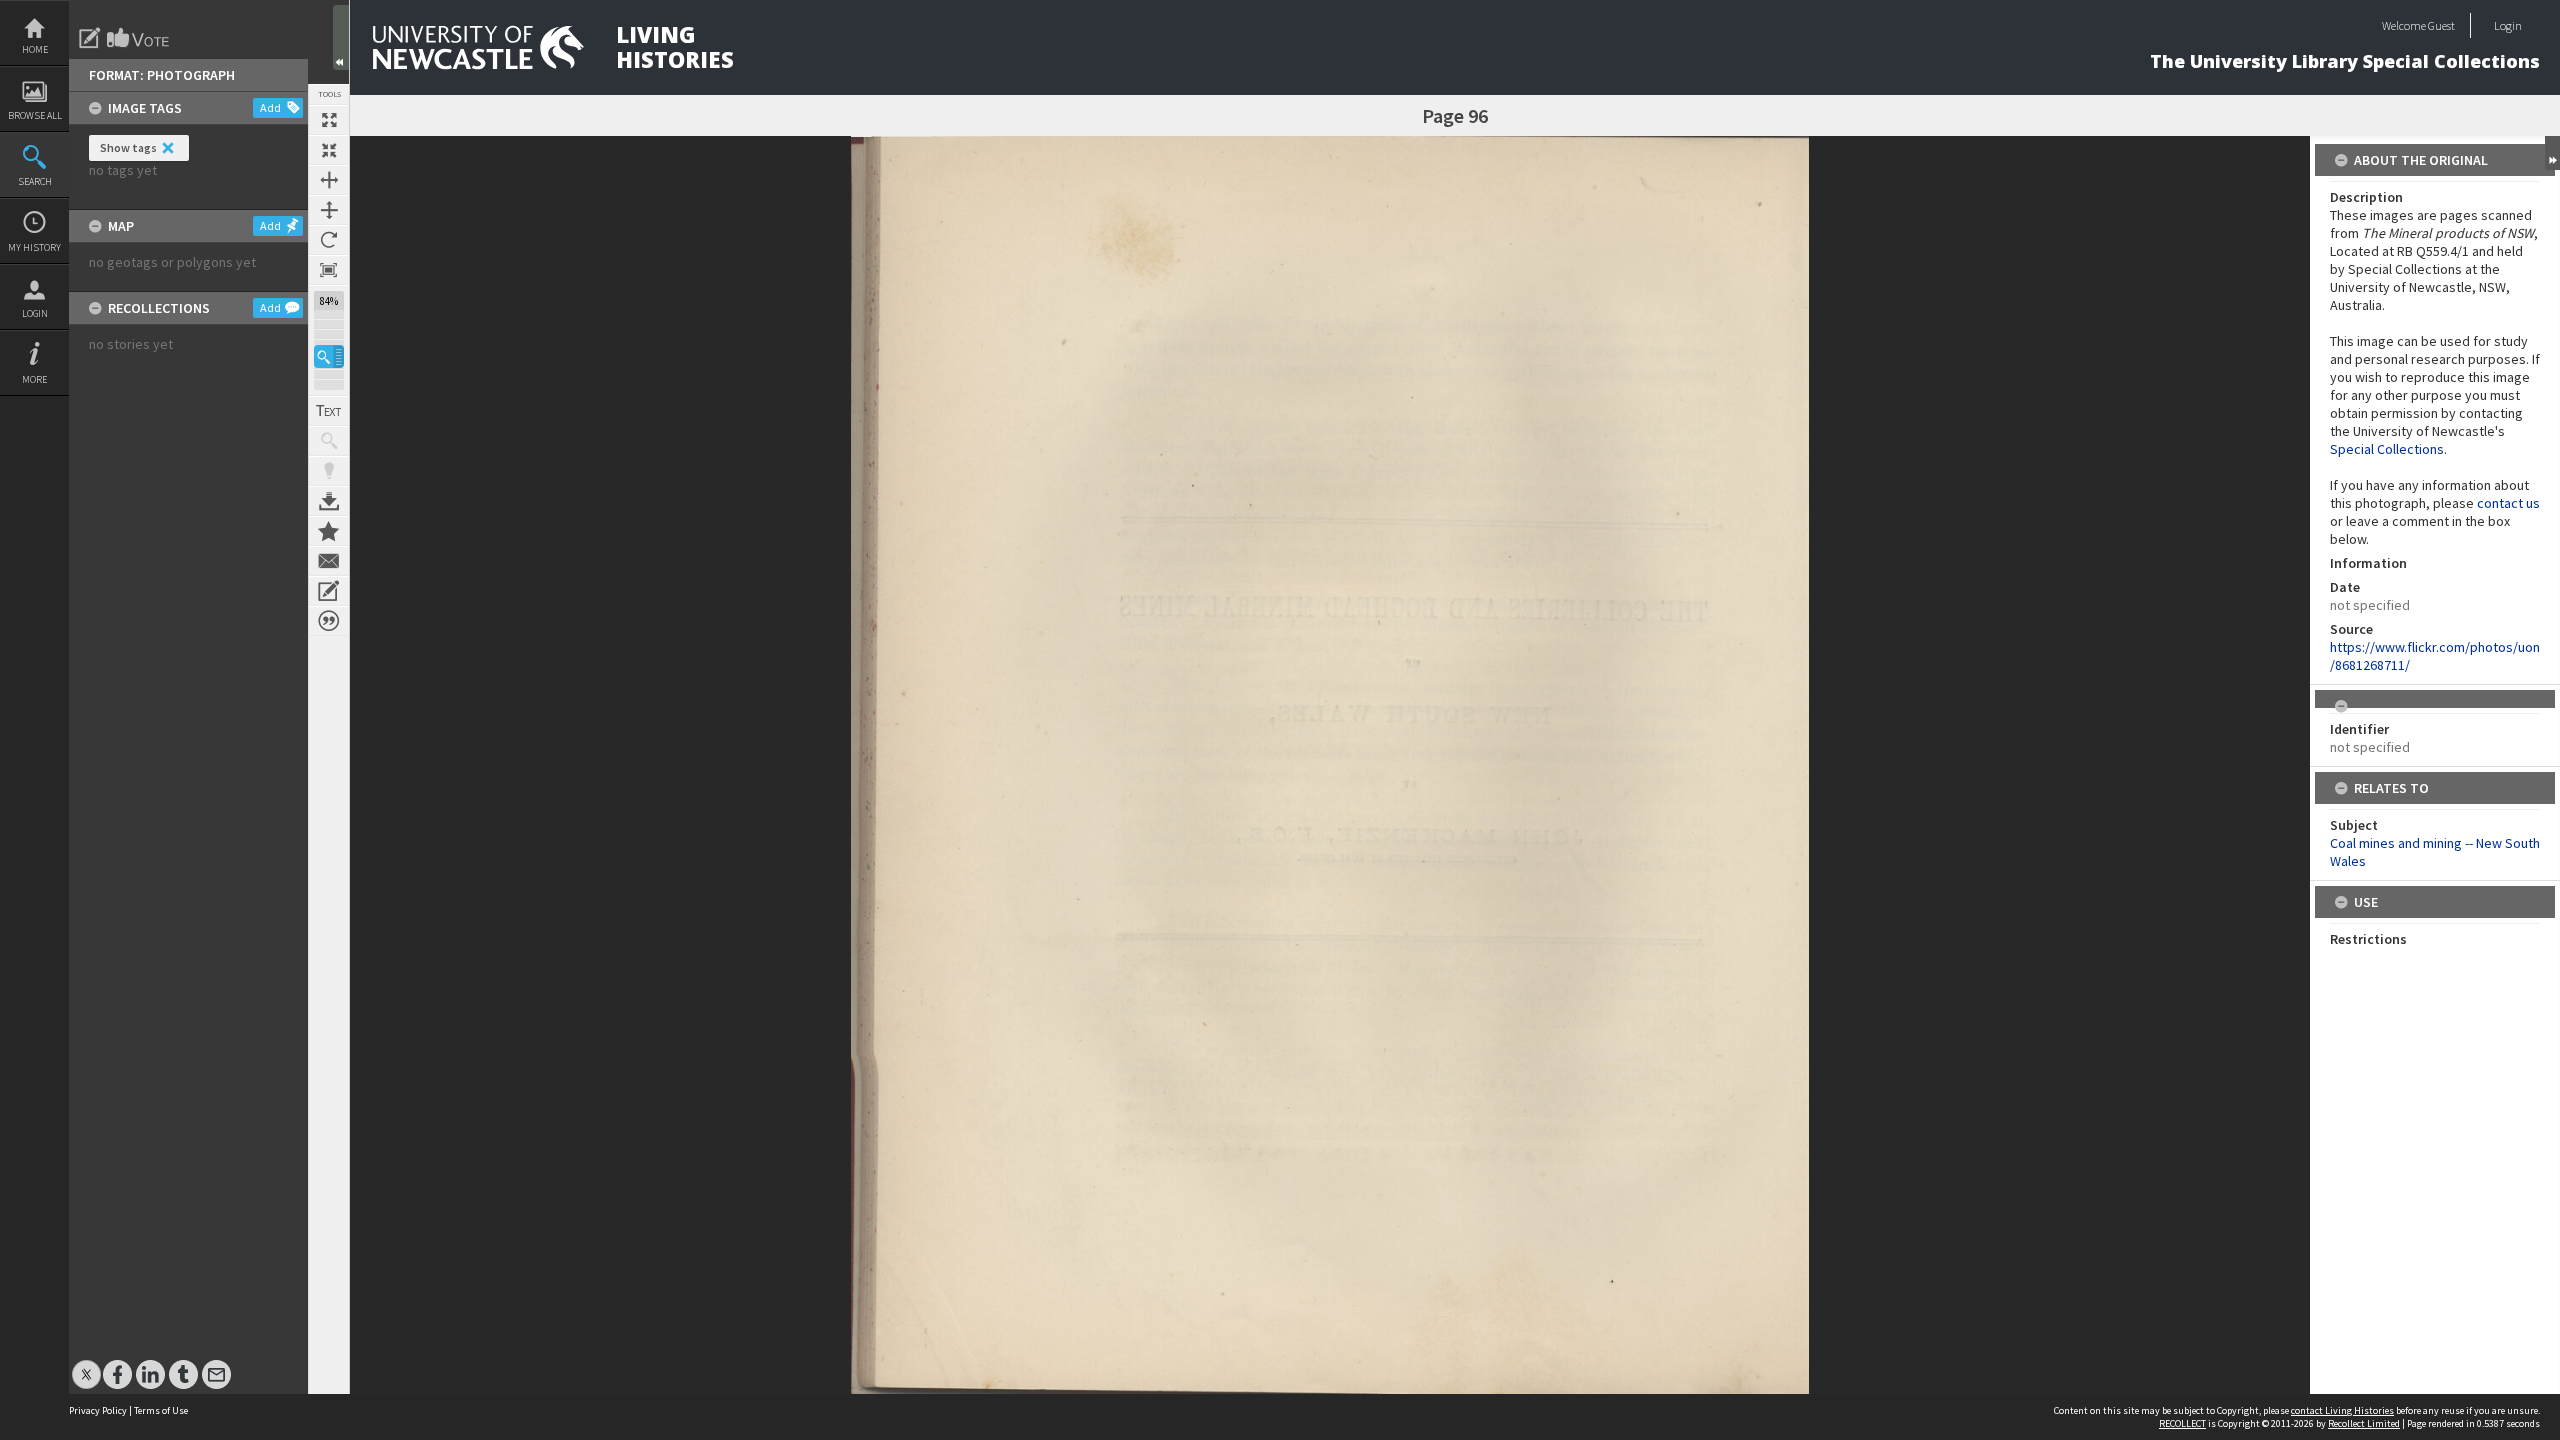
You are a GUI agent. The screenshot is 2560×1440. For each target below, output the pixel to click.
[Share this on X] (86, 1364)
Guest (2441, 25)
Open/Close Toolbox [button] (341, 37)
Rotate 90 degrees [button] (329, 240)
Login (35, 313)
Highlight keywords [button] (329, 471)
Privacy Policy (98, 1410)
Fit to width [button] (329, 180)
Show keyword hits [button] (329, 441)
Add (270, 107)
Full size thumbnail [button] (329, 120)
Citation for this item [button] (329, 621)
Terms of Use (161, 1410)
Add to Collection (329, 531)
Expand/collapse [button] (2552, 153)
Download (329, 501)
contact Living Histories (2342, 1410)
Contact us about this (329, 561)
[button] (329, 356)
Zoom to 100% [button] (329, 270)
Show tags (128, 147)
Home (35, 49)
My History (34, 247)
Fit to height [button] (329, 210)
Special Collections (2387, 449)
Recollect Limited (2364, 1423)
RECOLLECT (2182, 1423)
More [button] (34, 379)
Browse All (35, 115)
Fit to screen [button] (329, 150)
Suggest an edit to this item (90, 38)
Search (35, 181)
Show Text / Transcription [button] (329, 411)
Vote (139, 38)
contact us (2508, 503)
